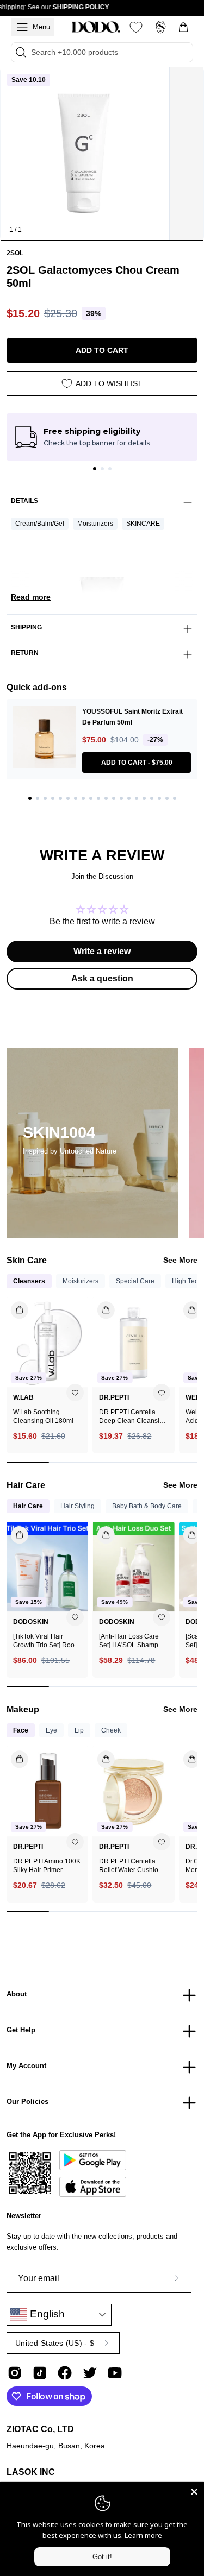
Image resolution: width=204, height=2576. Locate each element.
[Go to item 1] (95, 469)
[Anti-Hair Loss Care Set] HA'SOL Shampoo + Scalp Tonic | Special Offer (132, 1641)
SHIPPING (26, 627)
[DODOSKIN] (96, 27)
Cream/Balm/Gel (40, 524)
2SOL (15, 253)
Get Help (21, 2030)
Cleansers (29, 1281)
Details (24, 501)
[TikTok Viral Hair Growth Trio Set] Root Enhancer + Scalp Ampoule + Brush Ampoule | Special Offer (45, 1641)
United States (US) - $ (55, 2343)
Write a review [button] (102, 951)
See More (180, 1260)
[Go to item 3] (110, 469)
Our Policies (27, 2102)
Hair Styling (78, 1506)
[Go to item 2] (102, 469)
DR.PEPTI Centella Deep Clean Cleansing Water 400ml (133, 1417)
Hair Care (28, 1506)
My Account (26, 2066)
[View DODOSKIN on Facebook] (65, 2373)
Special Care (135, 1281)
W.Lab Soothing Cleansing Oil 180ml (43, 1416)
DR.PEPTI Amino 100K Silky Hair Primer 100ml (47, 1866)
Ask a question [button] (102, 978)
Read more (31, 597)
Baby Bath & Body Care (147, 1506)
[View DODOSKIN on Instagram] (15, 2373)
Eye (51, 1730)
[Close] (194, 2492)
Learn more (143, 2535)
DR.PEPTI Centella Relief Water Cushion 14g (131, 1866)
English (46, 2314)
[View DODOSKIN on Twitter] (90, 2373)
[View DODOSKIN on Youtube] (115, 2373)
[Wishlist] (136, 27)
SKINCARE (143, 524)
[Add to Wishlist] (75, 1393)
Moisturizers (95, 524)
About (17, 1994)
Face (21, 1730)
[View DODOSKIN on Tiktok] (40, 2373)
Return (25, 653)
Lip (79, 1730)
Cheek (111, 1730)
